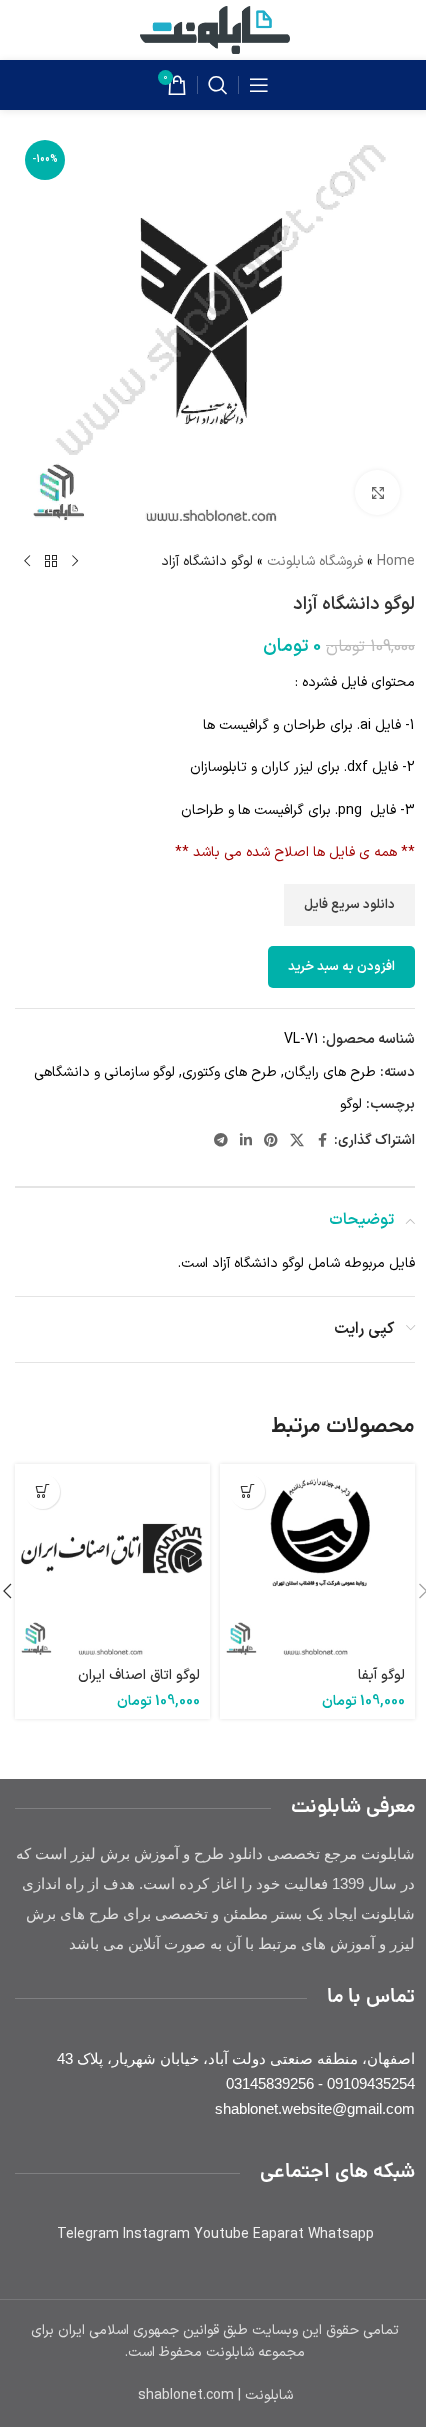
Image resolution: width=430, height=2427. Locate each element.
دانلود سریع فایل (349, 905)
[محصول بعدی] (27, 562)
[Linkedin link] (246, 1141)
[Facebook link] (322, 1141)
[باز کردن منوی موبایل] (259, 85)
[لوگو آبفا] (317, 1561)
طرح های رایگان (330, 1072)
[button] (247, 1491)
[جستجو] (218, 85)
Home (396, 561)
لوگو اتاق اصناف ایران (139, 1675)
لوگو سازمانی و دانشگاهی (104, 1072)
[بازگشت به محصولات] (51, 562)
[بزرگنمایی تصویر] (377, 492)
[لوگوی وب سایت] (215, 29)
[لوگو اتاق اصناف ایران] (112, 1561)
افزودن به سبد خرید (341, 967)
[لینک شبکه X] (297, 1141)
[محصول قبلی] (75, 562)
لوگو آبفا (381, 1675)
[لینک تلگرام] (221, 1141)
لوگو (351, 1104)
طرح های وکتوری (229, 1072)
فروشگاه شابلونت (315, 561)
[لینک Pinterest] (271, 1141)
